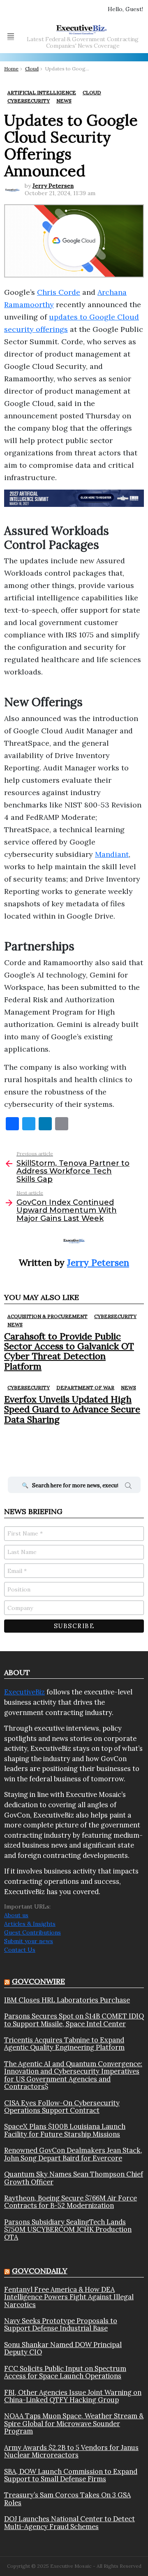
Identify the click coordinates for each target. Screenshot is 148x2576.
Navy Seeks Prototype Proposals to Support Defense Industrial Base (61, 2325)
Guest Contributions (32, 1932)
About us (16, 1915)
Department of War (85, 1387)
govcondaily (40, 2271)
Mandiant (112, 854)
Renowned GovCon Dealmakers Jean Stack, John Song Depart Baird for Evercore (73, 2154)
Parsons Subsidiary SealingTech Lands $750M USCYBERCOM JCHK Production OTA (68, 2229)
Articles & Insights (30, 1924)
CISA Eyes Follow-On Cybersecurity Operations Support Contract (62, 2107)
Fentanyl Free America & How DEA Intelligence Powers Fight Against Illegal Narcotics (69, 2297)
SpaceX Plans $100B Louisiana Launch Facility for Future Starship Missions (65, 2130)
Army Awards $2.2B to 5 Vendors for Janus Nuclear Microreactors (71, 2451)
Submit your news (29, 1941)
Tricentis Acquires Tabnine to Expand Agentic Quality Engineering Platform (64, 2044)
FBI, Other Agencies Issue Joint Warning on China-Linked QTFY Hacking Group (73, 2396)
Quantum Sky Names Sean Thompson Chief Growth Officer (74, 2178)
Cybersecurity (115, 1316)
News (15, 1324)
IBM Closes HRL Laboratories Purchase (67, 2000)
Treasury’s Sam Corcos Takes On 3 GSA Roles (67, 2499)
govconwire (38, 1981)
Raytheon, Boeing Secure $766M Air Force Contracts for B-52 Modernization (71, 2202)
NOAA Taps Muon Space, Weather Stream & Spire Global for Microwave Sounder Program (74, 2423)
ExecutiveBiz (24, 1692)
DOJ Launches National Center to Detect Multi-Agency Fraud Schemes (69, 2523)
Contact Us (20, 1950)
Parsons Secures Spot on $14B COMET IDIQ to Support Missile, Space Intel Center (74, 2020)
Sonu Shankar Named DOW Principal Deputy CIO (63, 2348)
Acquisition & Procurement (47, 1316)
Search (128, 1487)
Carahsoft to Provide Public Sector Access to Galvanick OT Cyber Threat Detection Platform (69, 1351)
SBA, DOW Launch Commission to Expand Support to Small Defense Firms (71, 2475)
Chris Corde (59, 292)
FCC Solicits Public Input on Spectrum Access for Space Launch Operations (65, 2372)
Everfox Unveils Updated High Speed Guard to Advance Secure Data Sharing (72, 1409)
